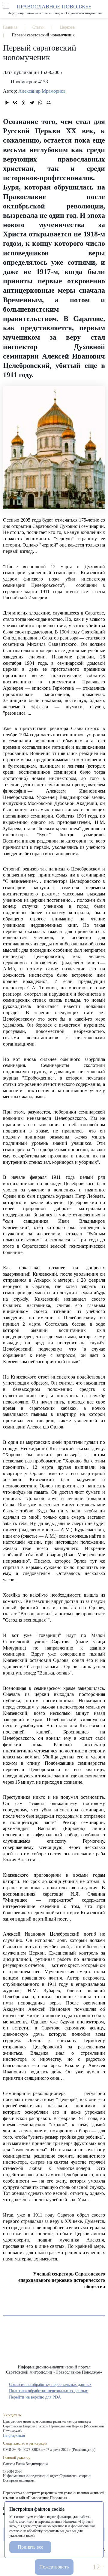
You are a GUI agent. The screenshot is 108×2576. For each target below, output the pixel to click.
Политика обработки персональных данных (48, 2391)
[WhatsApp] (40, 103)
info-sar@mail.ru (25, 2567)
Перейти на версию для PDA (35, 2397)
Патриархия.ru (14, 2436)
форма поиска (102, 6)
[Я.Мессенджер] (7, 103)
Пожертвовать (54, 2567)
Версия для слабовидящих (83, 2567)
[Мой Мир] (49, 103)
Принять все (30, 2547)
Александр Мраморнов (42, 91)
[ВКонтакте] (15, 103)
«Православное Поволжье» (54, 2345)
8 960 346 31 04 (10, 2567)
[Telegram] (32, 103)
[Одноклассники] (23, 103)
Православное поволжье (54, 9)
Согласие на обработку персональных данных (50, 2385)
